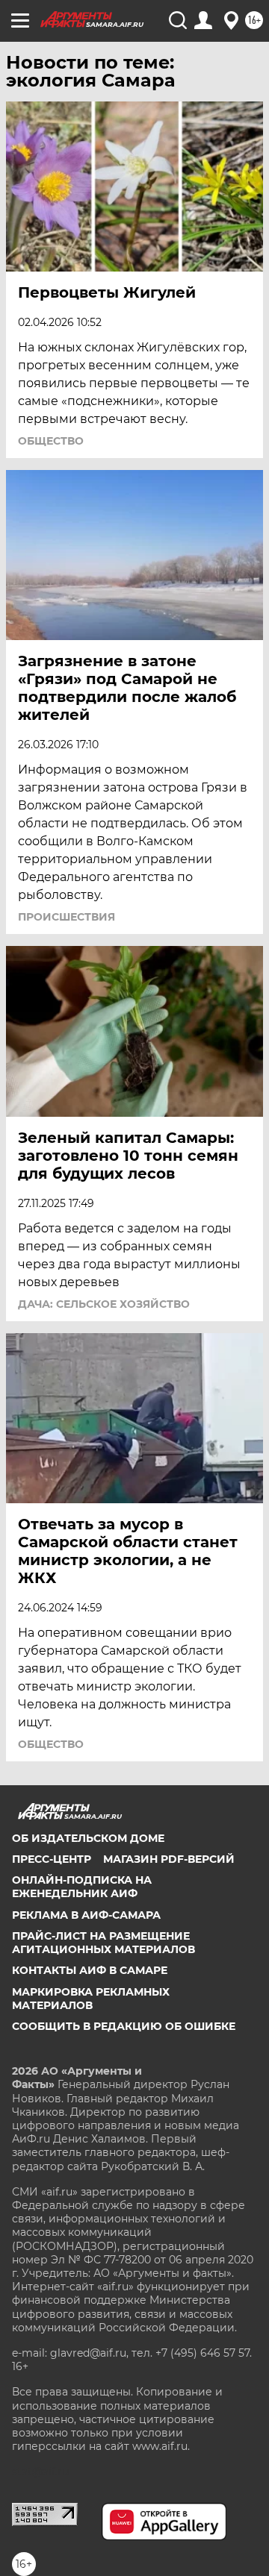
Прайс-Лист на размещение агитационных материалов (103, 1943)
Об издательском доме (88, 1838)
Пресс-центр (52, 1859)
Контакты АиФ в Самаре (90, 1970)
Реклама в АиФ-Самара (86, 1915)
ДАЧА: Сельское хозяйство (104, 1304)
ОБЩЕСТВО (51, 441)
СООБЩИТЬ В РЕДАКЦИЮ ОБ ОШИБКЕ (124, 2026)
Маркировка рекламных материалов (91, 1999)
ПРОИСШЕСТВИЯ (67, 917)
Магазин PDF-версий (169, 1859)
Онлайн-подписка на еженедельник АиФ (82, 1887)
